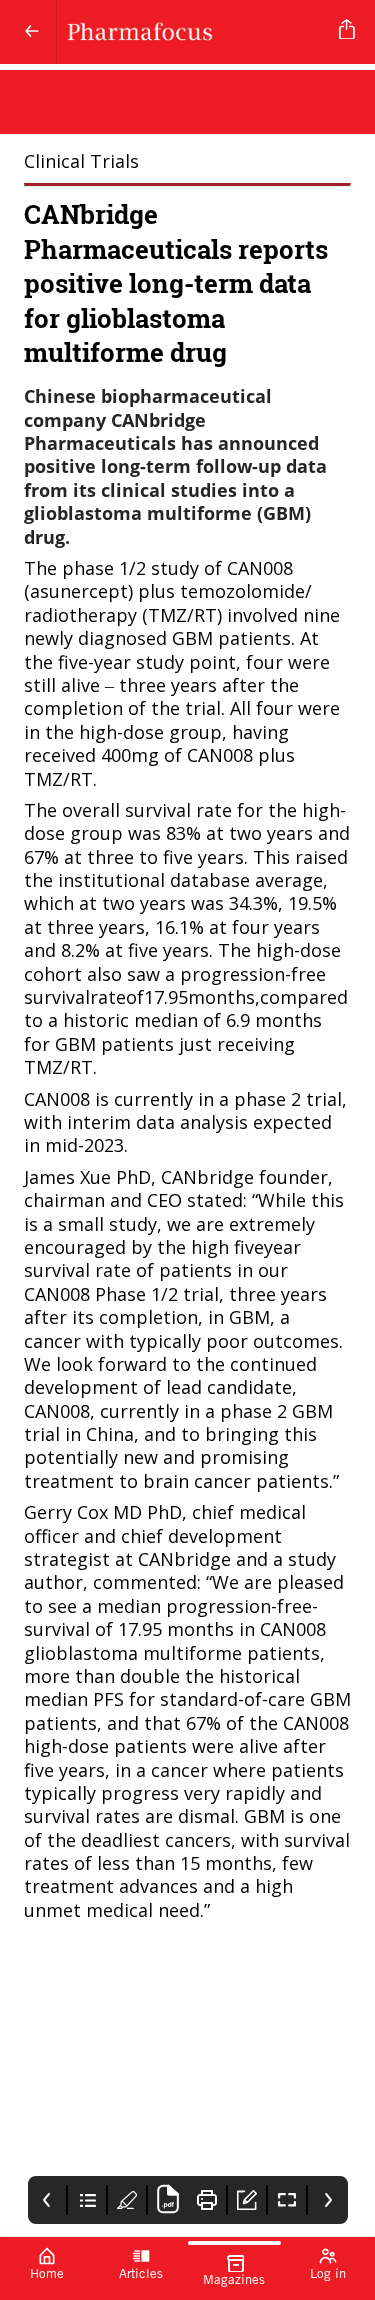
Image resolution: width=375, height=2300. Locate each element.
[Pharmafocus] (194, 32)
